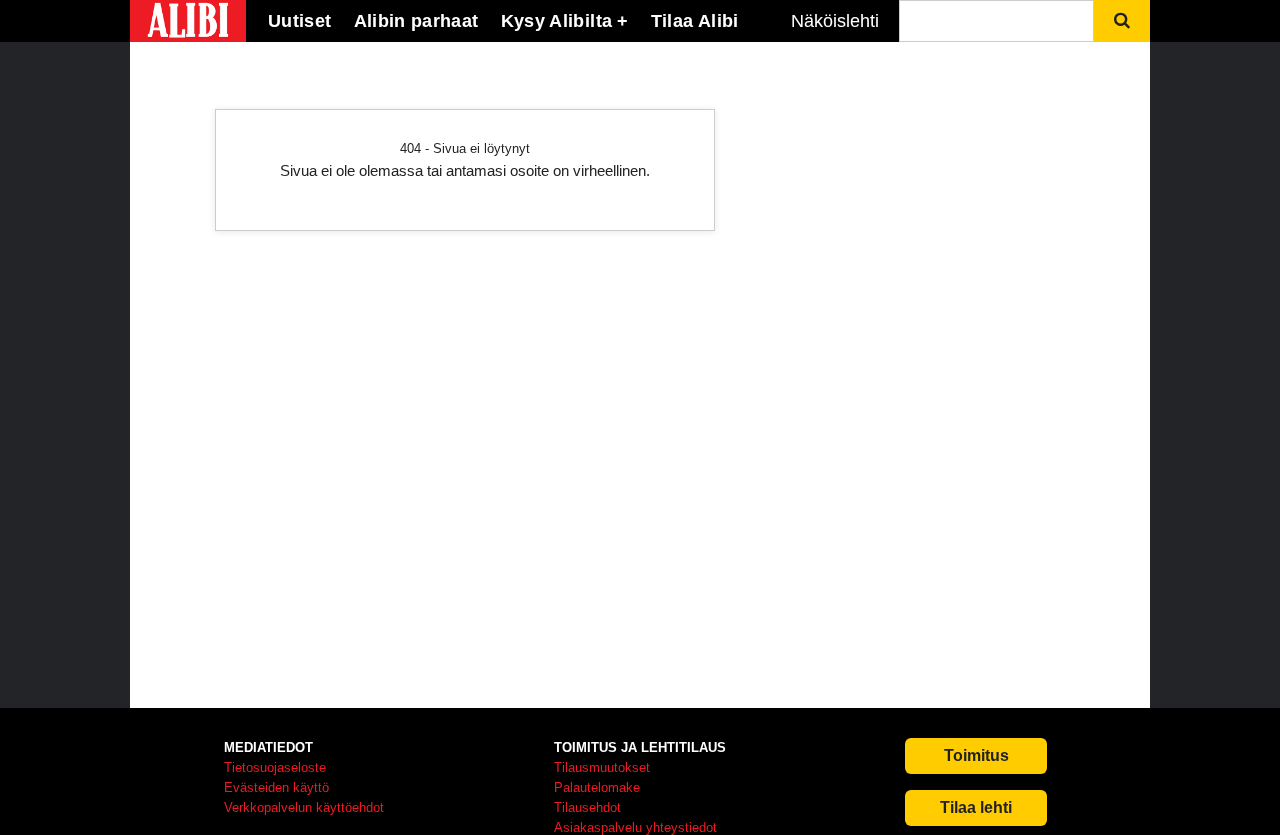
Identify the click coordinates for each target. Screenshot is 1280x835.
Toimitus (976, 755)
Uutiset (300, 21)
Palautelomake (597, 787)
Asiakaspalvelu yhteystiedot (635, 827)
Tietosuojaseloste (275, 767)
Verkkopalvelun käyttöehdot (304, 807)
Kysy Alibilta (557, 21)
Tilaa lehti (976, 807)
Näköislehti (835, 21)
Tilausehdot (587, 807)
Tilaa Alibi (695, 21)
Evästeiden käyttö (276, 787)
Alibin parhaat (416, 21)
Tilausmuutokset (602, 767)
